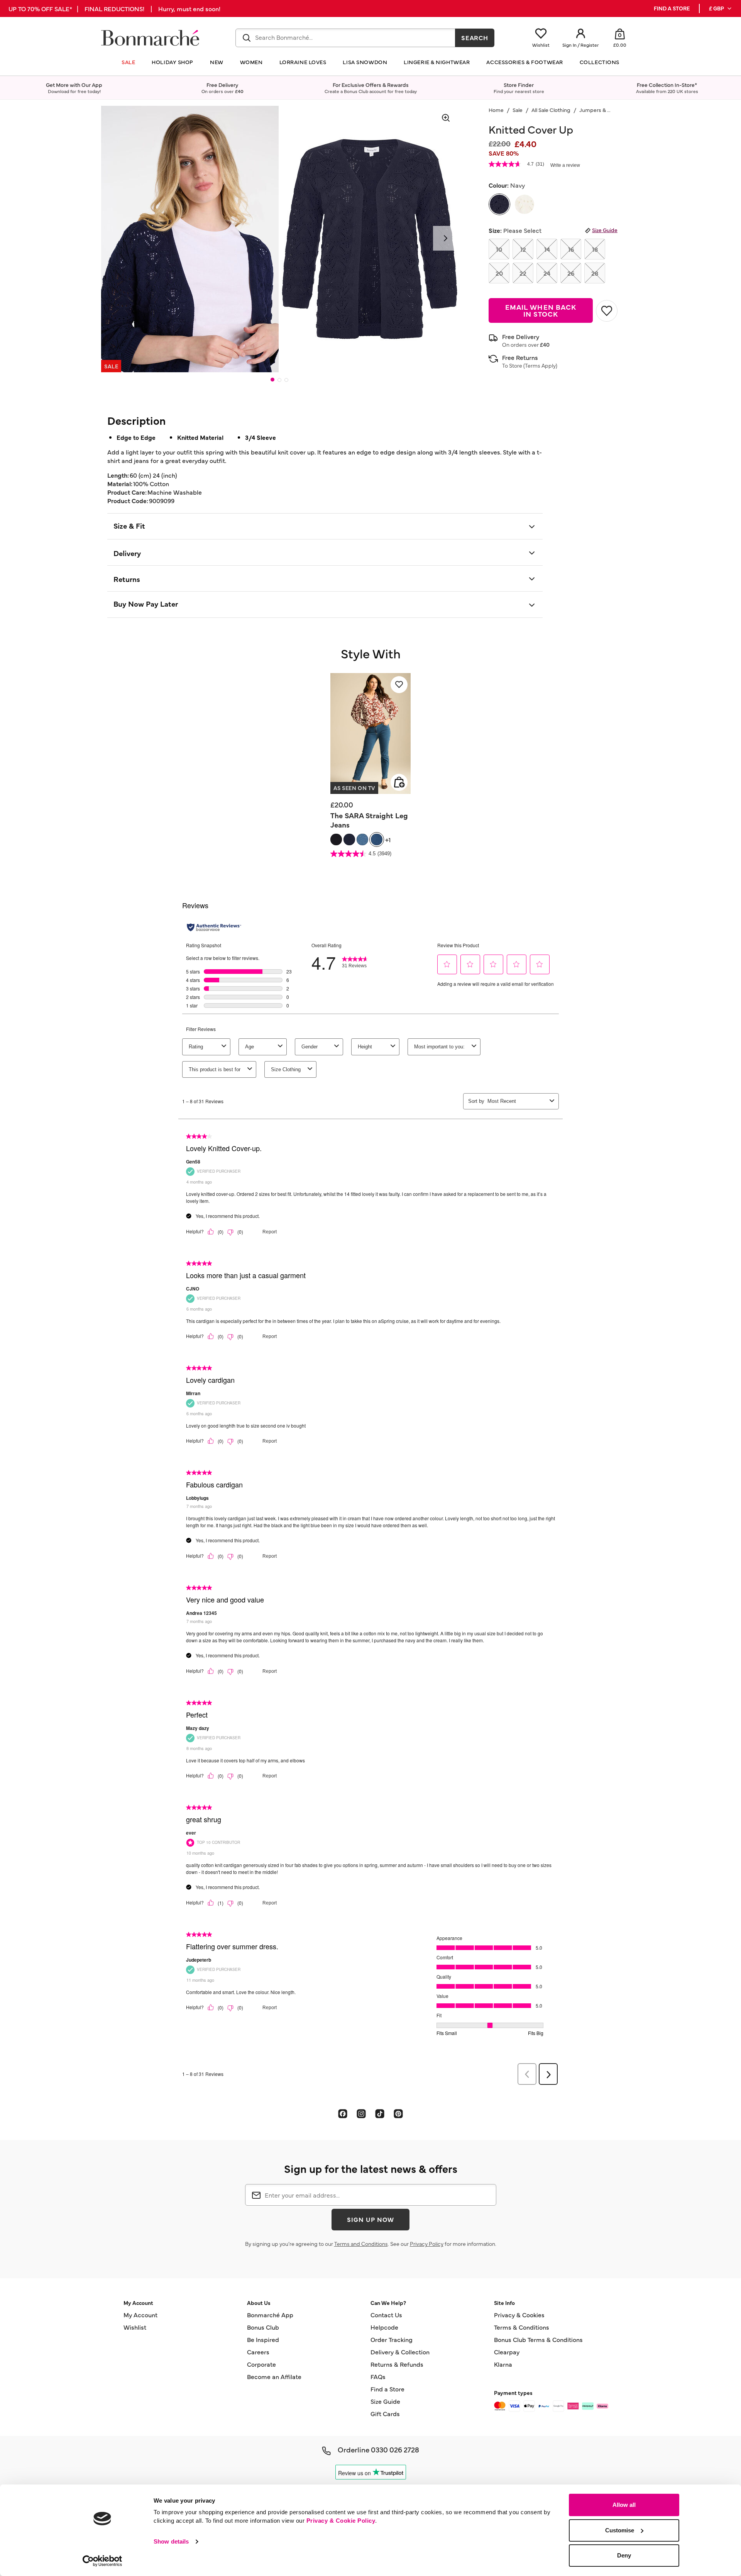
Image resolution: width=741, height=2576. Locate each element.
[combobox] (345, 38)
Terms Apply (540, 365)
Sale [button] (128, 62)
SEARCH (475, 37)
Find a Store (387, 2389)
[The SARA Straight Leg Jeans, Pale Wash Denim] (362, 839)
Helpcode (384, 2327)
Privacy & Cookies (519, 2315)
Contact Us (386, 2315)
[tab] (272, 380)
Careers (258, 2352)
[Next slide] (445, 238)
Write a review (565, 165)
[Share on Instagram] (361, 2113)
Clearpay (507, 2352)
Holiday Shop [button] (173, 62)
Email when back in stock (541, 310)
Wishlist (135, 2327)
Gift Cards (385, 2413)
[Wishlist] (399, 685)
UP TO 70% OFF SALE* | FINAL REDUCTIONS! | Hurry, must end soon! (114, 8)
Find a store (672, 8)
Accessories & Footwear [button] (524, 62)
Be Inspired (263, 2339)
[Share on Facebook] (343, 2113)
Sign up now (370, 2219)
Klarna (503, 2364)
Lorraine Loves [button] (303, 62)
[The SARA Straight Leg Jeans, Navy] (349, 839)
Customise (620, 2530)
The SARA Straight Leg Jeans (369, 820)
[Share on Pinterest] (398, 2113)
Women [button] (251, 62)
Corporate (261, 2364)
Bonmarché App (270, 2315)
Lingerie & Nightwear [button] (437, 62)
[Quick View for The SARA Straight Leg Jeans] (399, 782)
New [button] (217, 62)
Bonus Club (263, 2327)
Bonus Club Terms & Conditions (538, 2339)
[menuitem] (721, 8)
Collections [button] (600, 62)
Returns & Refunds (397, 2364)
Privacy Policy (427, 2244)
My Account (140, 2315)
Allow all (624, 2505)
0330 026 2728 (395, 2449)
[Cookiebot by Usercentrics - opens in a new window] (102, 2561)
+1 (388, 839)
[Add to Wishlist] (607, 311)
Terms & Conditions (522, 2327)
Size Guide (605, 230)
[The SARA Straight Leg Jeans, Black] (336, 839)
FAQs (378, 2376)
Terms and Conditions (361, 2244)
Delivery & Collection (400, 2352)
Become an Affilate (274, 2376)
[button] (721, 8)
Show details (171, 2541)
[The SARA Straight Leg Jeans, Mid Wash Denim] (377, 839)
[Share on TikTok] (380, 2113)
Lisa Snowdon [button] (365, 62)
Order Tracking (392, 2339)
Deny (624, 2555)
